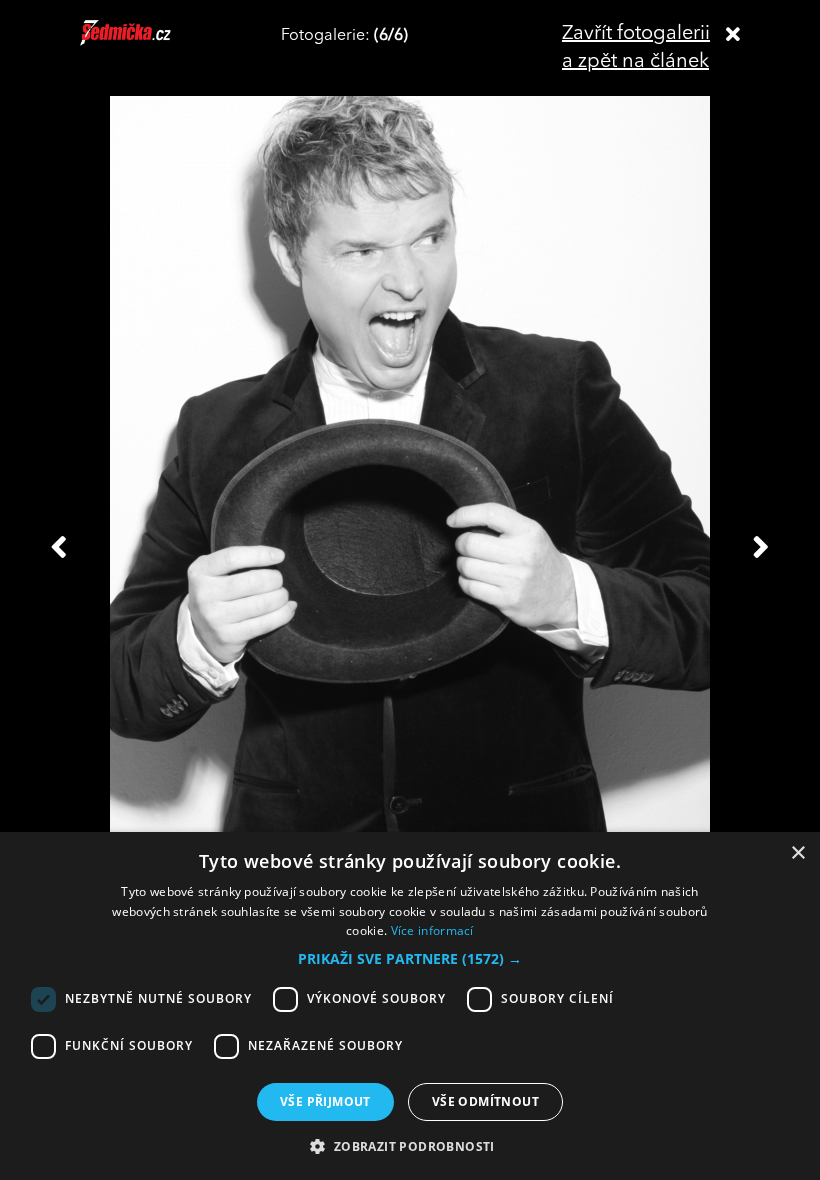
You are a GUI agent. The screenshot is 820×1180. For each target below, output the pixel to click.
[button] (410, 959)
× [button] (797, 853)
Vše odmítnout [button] (485, 1101)
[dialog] (410, 1006)
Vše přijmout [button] (325, 1101)
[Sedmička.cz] (150, 42)
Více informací (432, 930)
